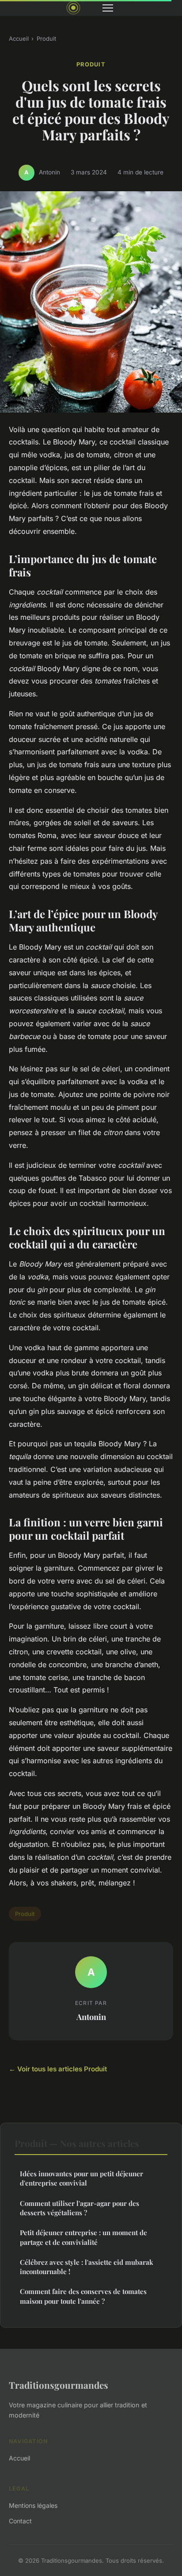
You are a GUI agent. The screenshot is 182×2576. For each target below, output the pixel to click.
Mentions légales (33, 2505)
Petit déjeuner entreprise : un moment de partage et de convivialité (83, 2237)
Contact (20, 2521)
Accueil (19, 39)
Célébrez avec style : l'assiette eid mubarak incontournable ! (87, 2267)
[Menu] (108, 8)
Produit (46, 39)
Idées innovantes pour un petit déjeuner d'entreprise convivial (82, 2178)
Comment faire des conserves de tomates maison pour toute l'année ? (83, 2296)
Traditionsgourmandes (59, 2385)
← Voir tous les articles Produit (58, 2069)
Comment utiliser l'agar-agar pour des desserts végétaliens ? (80, 2208)
